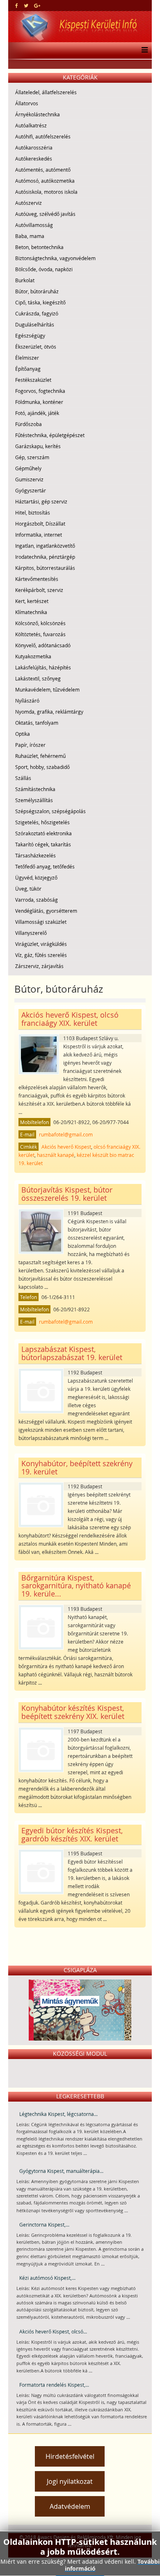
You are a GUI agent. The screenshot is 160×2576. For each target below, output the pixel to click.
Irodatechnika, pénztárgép (45, 557)
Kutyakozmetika (33, 656)
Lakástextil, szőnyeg (38, 678)
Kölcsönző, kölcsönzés (40, 623)
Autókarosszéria (34, 147)
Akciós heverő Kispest (66, 1147)
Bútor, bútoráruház (37, 291)
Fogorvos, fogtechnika (40, 391)
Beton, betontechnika (39, 247)
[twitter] (26, 5)
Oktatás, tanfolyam (37, 723)
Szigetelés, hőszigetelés (42, 822)
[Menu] (143, 50)
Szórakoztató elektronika (43, 833)
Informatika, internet (39, 535)
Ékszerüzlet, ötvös (36, 347)
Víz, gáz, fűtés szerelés (41, 955)
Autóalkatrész (31, 125)
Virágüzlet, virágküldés (41, 944)
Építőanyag (28, 369)
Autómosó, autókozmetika (45, 181)
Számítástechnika (35, 789)
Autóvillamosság (34, 225)
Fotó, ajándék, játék (37, 413)
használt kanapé (56, 1155)
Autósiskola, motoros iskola (46, 192)
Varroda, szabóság (37, 900)
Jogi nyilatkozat (70, 2481)
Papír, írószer (30, 745)
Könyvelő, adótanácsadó (43, 645)
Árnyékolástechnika (38, 114)
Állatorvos (27, 103)
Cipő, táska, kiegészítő (40, 302)
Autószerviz (29, 203)
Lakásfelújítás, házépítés (43, 667)
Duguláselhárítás (35, 324)
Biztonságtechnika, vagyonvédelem (55, 258)
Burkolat (25, 280)
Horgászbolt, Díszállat (40, 524)
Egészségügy (30, 336)
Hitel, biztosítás (33, 512)
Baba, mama (30, 236)
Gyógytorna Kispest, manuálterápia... (61, 2171)
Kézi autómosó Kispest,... (47, 2278)
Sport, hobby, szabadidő (42, 767)
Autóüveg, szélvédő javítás (45, 214)
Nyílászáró (27, 701)
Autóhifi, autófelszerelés (43, 136)
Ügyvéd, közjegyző (36, 878)
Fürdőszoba (29, 424)
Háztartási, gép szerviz (41, 501)
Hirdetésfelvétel (70, 2456)
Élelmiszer (27, 358)
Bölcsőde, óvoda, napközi (44, 269)
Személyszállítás (34, 800)
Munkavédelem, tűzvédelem (47, 689)
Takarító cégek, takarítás (43, 844)
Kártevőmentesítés (37, 579)
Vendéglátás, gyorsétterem (46, 911)
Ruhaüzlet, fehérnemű (40, 756)
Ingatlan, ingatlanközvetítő (45, 546)
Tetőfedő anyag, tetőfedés (45, 866)
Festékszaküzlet (33, 380)
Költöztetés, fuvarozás (40, 634)
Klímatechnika (31, 612)
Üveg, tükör (28, 889)
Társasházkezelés (35, 855)
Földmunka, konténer (39, 402)
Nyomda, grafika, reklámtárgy (49, 712)
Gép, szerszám (32, 457)
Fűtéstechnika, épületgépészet (50, 435)
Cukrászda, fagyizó (37, 313)
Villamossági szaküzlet (41, 922)
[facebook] (17, 5)
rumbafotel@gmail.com (66, 1134)
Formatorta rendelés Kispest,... (54, 2385)
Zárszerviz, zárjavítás (39, 966)
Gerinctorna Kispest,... (44, 2225)
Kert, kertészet (32, 601)
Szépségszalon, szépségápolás (50, 811)
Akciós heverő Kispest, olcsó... (53, 2331)
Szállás (23, 778)
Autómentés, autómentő (43, 170)
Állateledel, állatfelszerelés (46, 92)
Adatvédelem (70, 2506)
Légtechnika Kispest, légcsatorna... (58, 2114)
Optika (23, 734)
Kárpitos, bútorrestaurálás (45, 568)
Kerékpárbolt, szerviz (39, 590)
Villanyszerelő (31, 933)
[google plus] (37, 5)
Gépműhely (28, 468)
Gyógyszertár (31, 490)
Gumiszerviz (29, 479)
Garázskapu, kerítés (38, 446)
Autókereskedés (34, 159)
